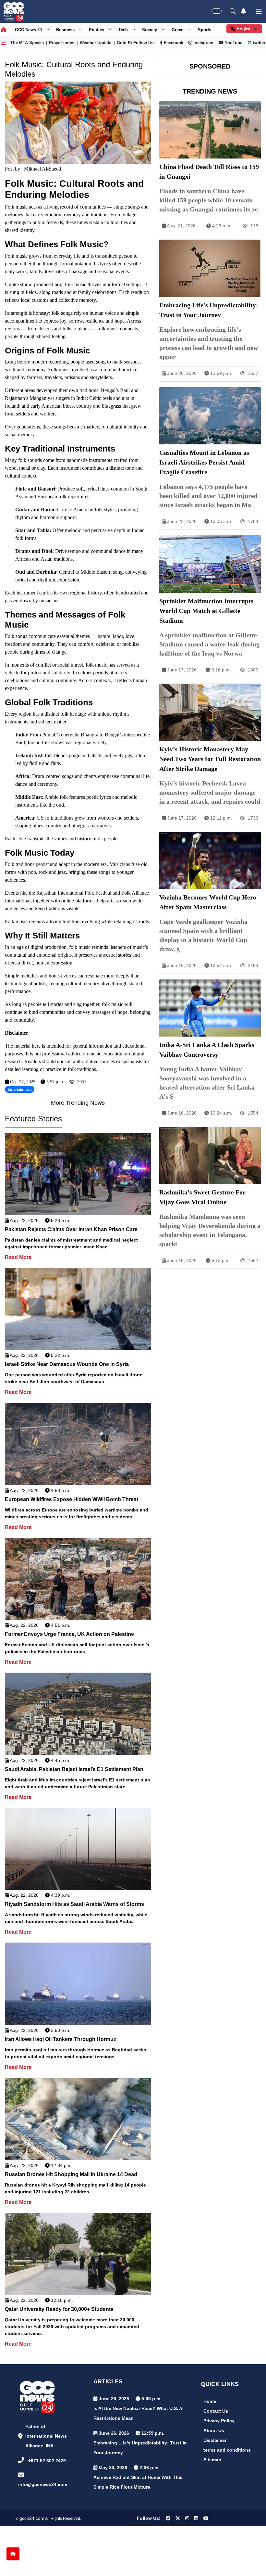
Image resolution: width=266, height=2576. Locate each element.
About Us (214, 2430)
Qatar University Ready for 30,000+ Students (59, 2309)
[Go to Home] (13, 2554)
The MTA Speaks (27, 43)
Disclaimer (215, 2440)
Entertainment (20, 1090)
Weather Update (96, 43)
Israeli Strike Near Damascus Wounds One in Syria (67, 1364)
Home (210, 2401)
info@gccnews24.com (43, 2484)
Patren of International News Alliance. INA (46, 2436)
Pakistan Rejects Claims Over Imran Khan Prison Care (71, 1229)
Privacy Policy (219, 2421)
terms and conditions (227, 2450)
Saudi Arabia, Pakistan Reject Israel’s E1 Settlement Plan (74, 1769)
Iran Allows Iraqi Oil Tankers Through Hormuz (60, 2039)
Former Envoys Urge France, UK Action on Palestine (69, 1634)
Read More (18, 1257)
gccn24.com (32, 2518)
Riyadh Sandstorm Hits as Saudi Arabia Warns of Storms (74, 1904)
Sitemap (212, 2460)
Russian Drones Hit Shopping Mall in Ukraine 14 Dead (71, 2174)
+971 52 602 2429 (47, 2461)
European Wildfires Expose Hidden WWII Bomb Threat (72, 1499)
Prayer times (62, 43)
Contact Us (216, 2411)
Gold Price (127, 43)
